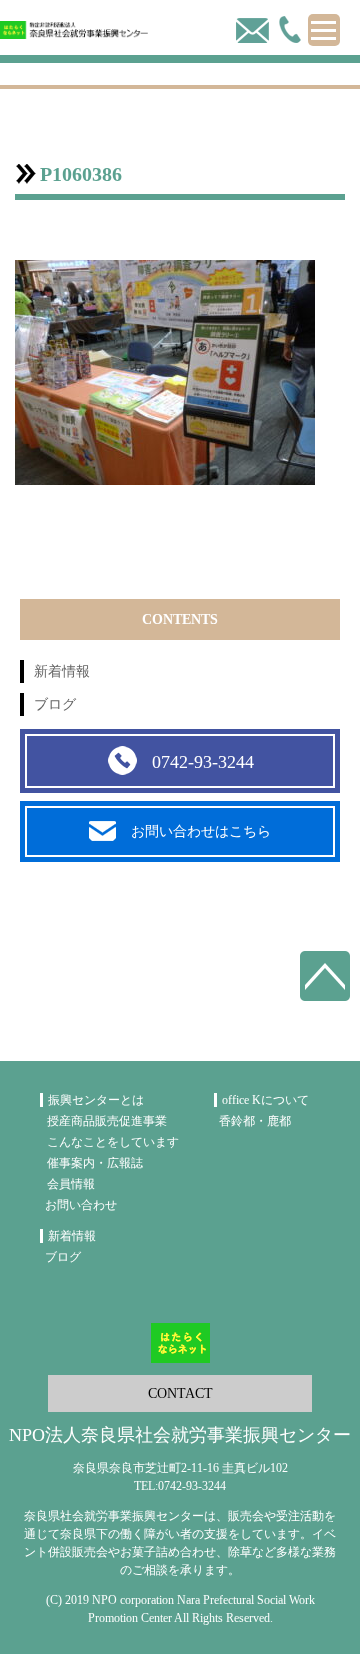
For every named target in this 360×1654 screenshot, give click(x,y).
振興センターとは (96, 1100)
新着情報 (62, 671)
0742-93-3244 (203, 762)
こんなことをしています (113, 1142)
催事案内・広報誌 (95, 1163)
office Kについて (265, 1100)
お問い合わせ (81, 1205)
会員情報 (71, 1184)
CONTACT (180, 1393)
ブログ (55, 704)
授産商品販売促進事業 (107, 1121)
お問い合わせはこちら (201, 831)
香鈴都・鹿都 (255, 1121)
